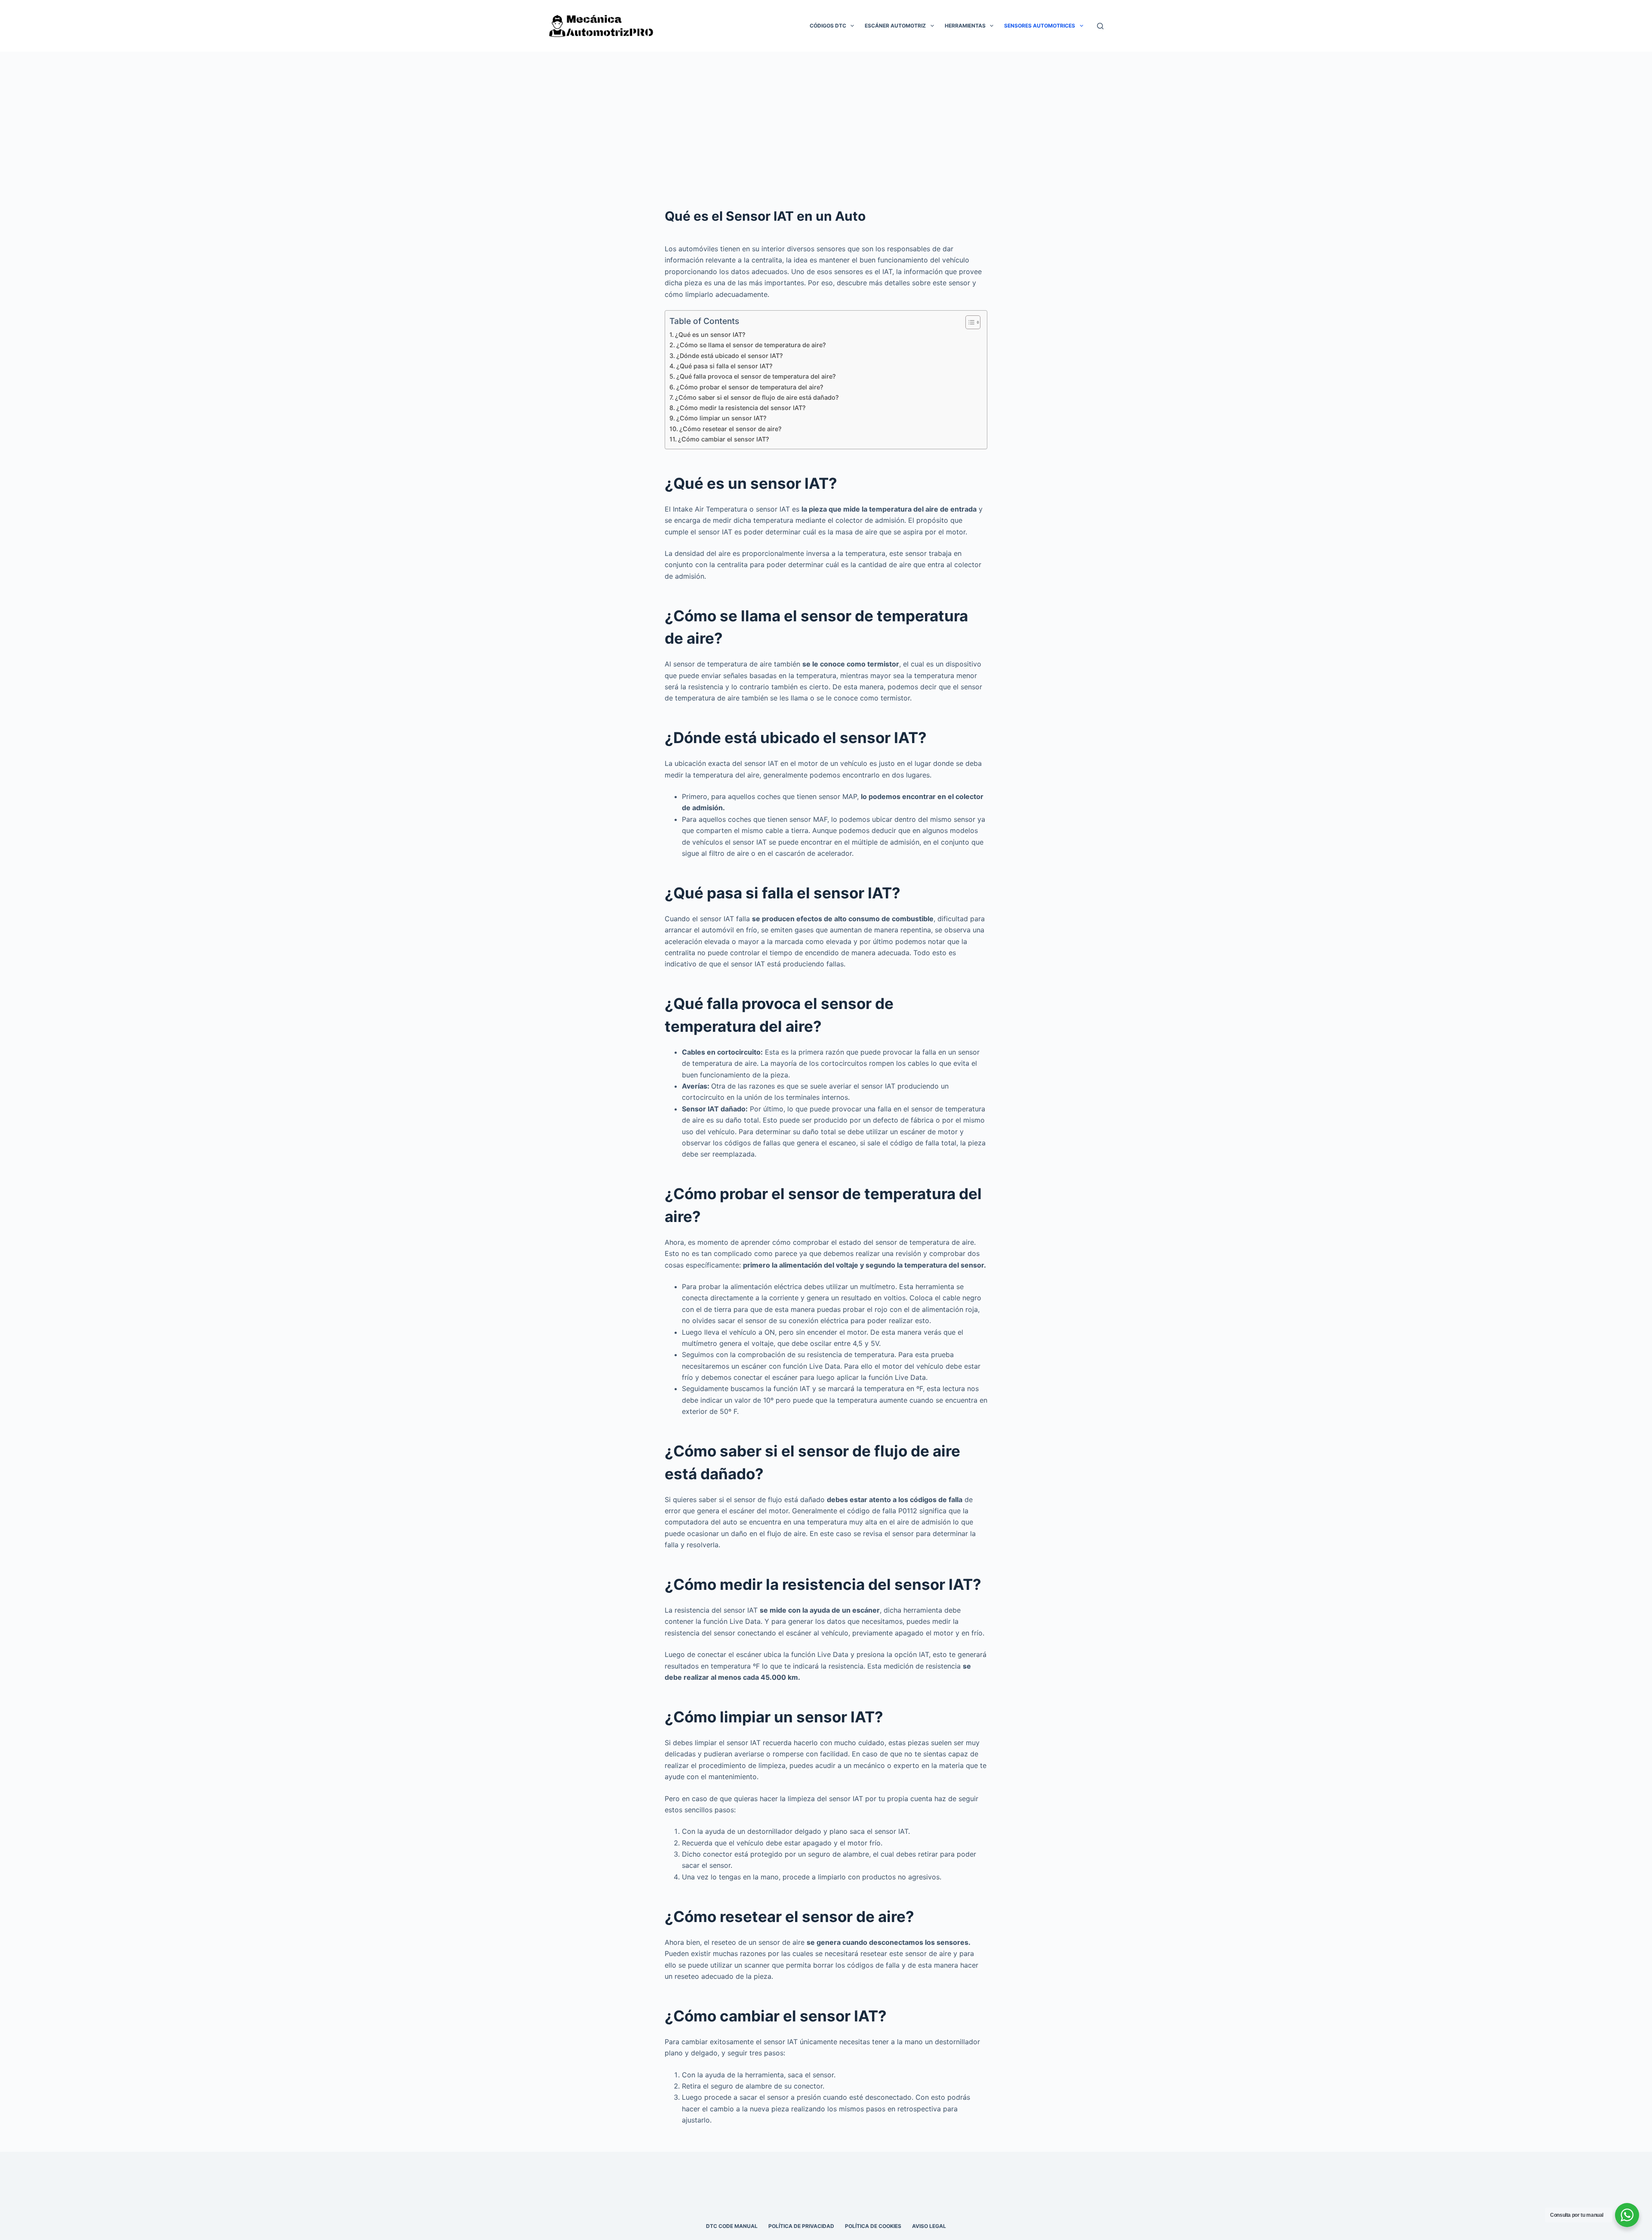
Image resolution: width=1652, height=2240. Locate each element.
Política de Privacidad (801, 2226)
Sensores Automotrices (1040, 26)
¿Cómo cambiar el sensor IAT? (724, 439)
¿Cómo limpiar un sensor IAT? (721, 418)
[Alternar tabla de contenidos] (969, 322)
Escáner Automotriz (895, 26)
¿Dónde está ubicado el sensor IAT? (730, 356)
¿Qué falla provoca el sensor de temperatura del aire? (756, 376)
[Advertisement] (826, 116)
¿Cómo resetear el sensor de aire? (730, 429)
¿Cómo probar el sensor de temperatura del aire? (750, 387)
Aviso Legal (929, 2226)
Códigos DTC (828, 26)
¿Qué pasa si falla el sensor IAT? (724, 366)
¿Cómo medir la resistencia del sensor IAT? (741, 408)
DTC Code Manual (732, 2226)
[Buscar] (1100, 26)
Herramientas (965, 26)
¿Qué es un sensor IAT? (710, 335)
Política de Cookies (873, 2226)
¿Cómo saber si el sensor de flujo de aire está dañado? (757, 397)
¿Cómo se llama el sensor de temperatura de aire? (751, 345)
